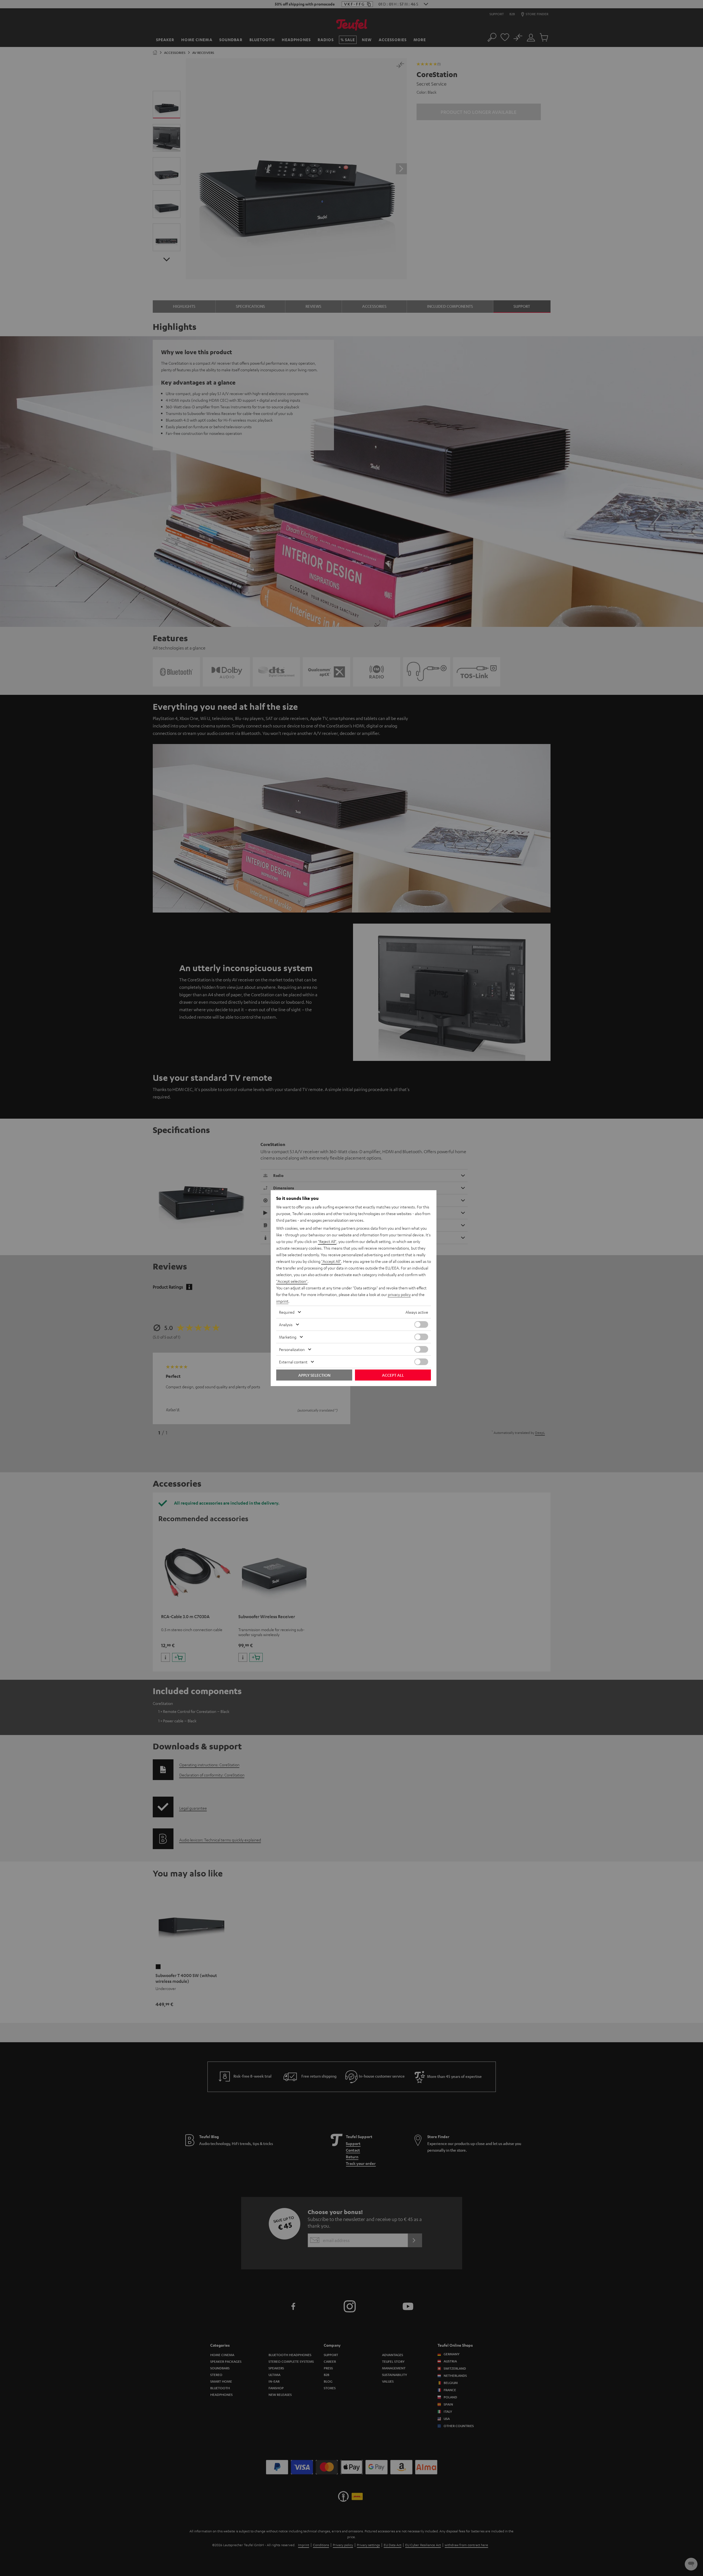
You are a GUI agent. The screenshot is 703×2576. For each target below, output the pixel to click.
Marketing (288, 1337)
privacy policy (399, 1294)
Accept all (393, 1375)
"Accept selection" (292, 1281)
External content (293, 1362)
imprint (282, 1301)
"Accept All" (331, 1261)
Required (287, 1312)
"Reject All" (327, 1241)
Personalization (292, 1349)
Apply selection (314, 1375)
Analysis (286, 1324)
